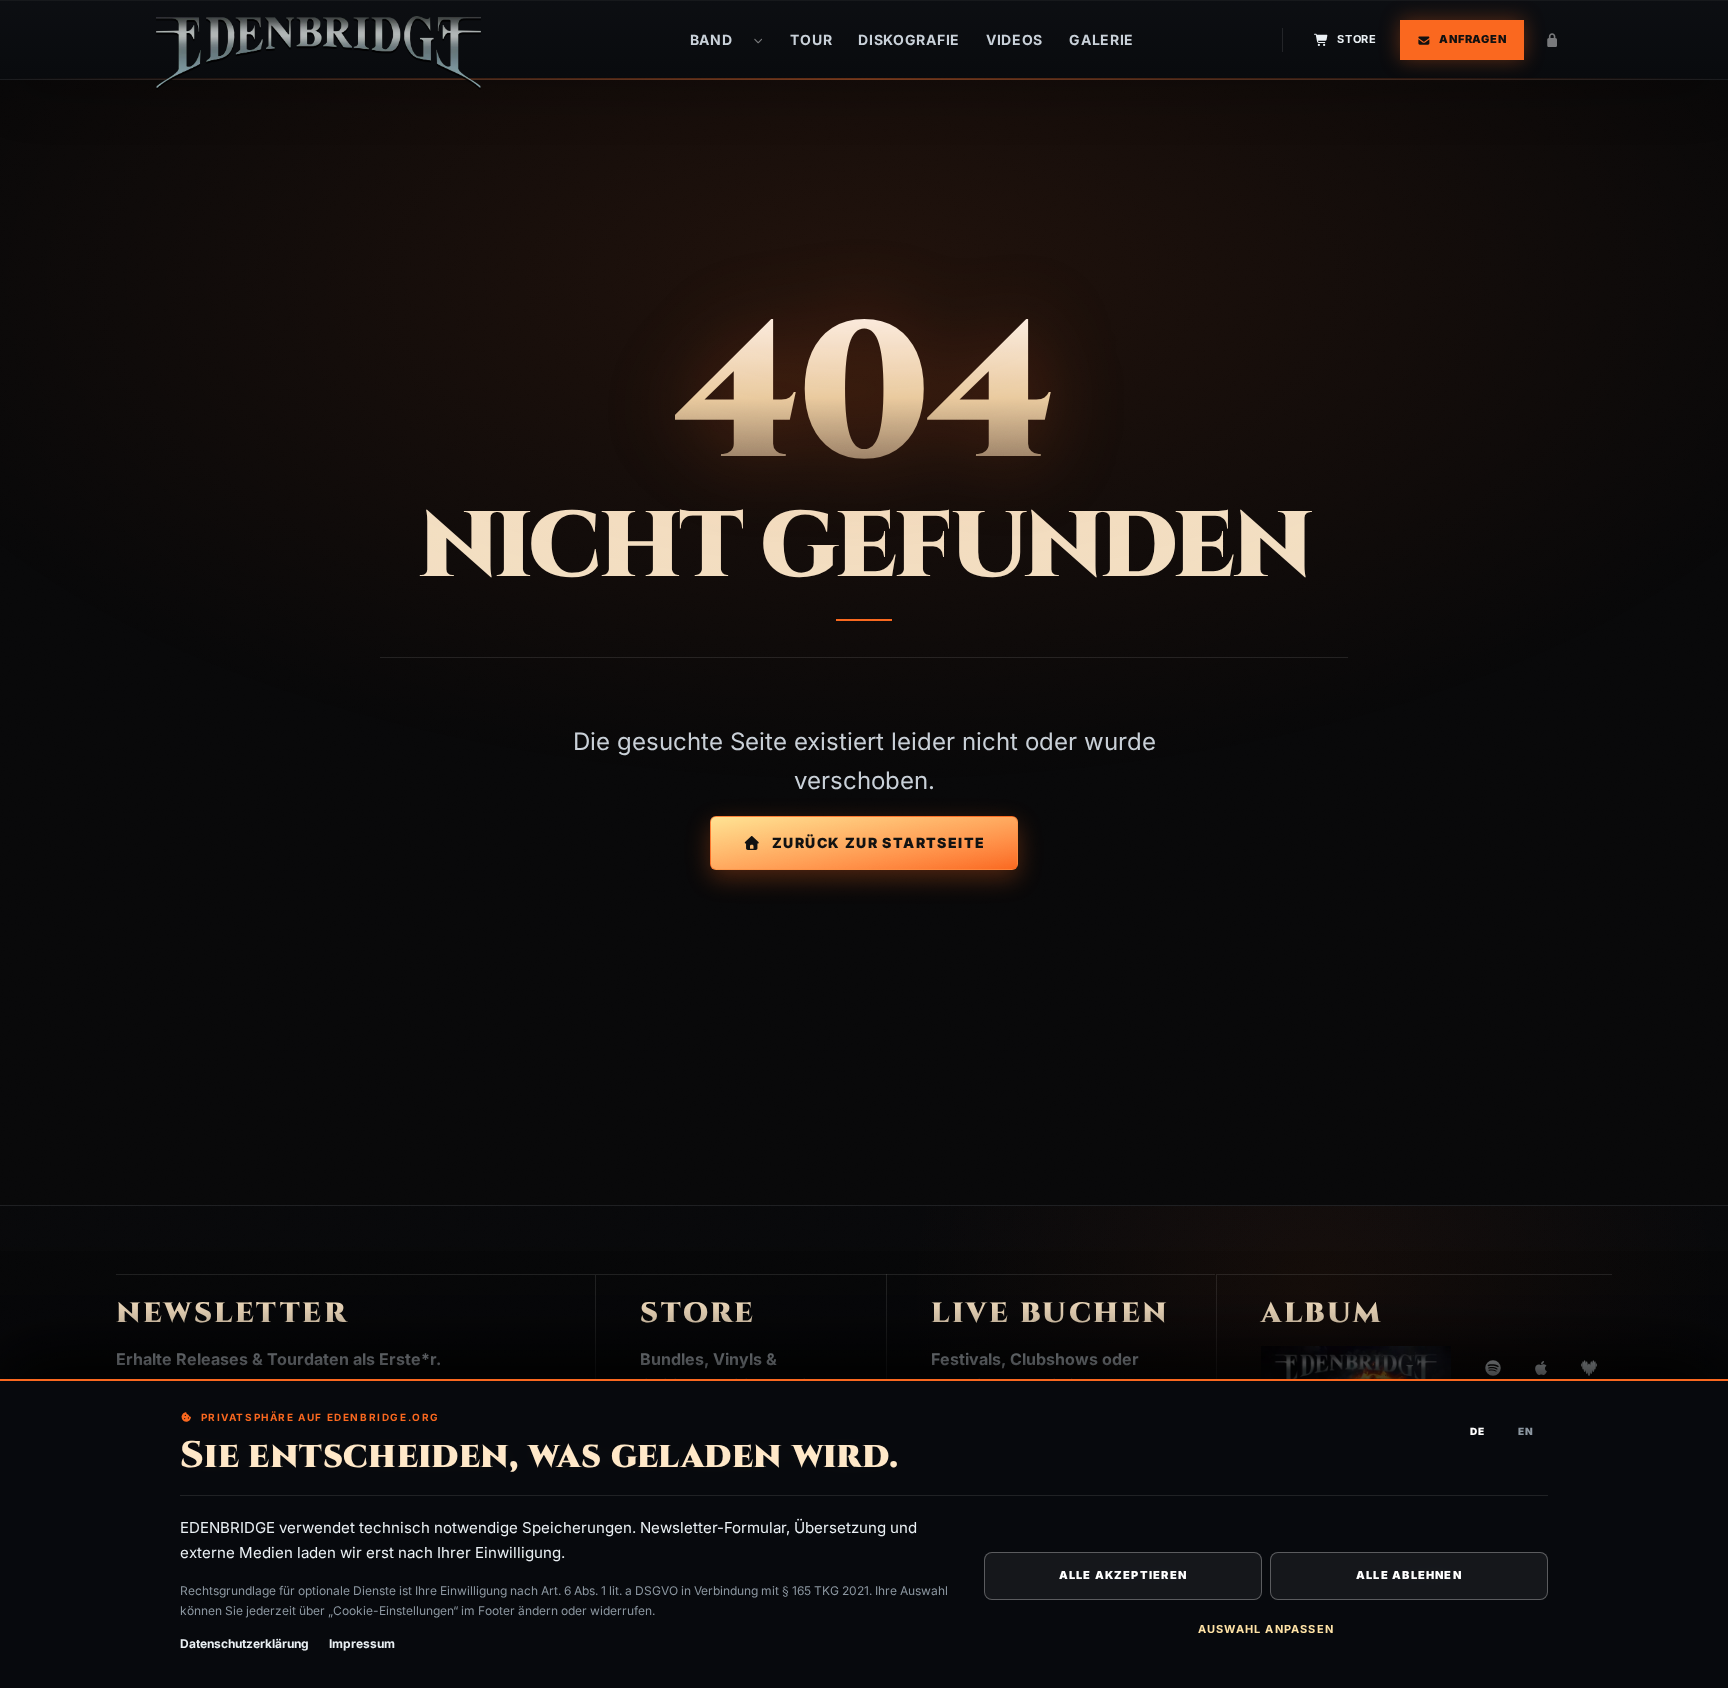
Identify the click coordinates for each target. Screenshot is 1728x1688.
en (1526, 1431)
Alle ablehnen (1409, 1575)
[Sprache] (1552, 40)
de (1477, 1431)
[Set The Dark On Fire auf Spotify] (1493, 1368)
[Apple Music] (1541, 1368)
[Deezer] (1589, 1368)
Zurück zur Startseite (878, 842)
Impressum (362, 1643)
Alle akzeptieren (1123, 1575)
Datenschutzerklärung (244, 1643)
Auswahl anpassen (1266, 1629)
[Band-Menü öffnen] (758, 40)
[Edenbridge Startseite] (318, 52)
